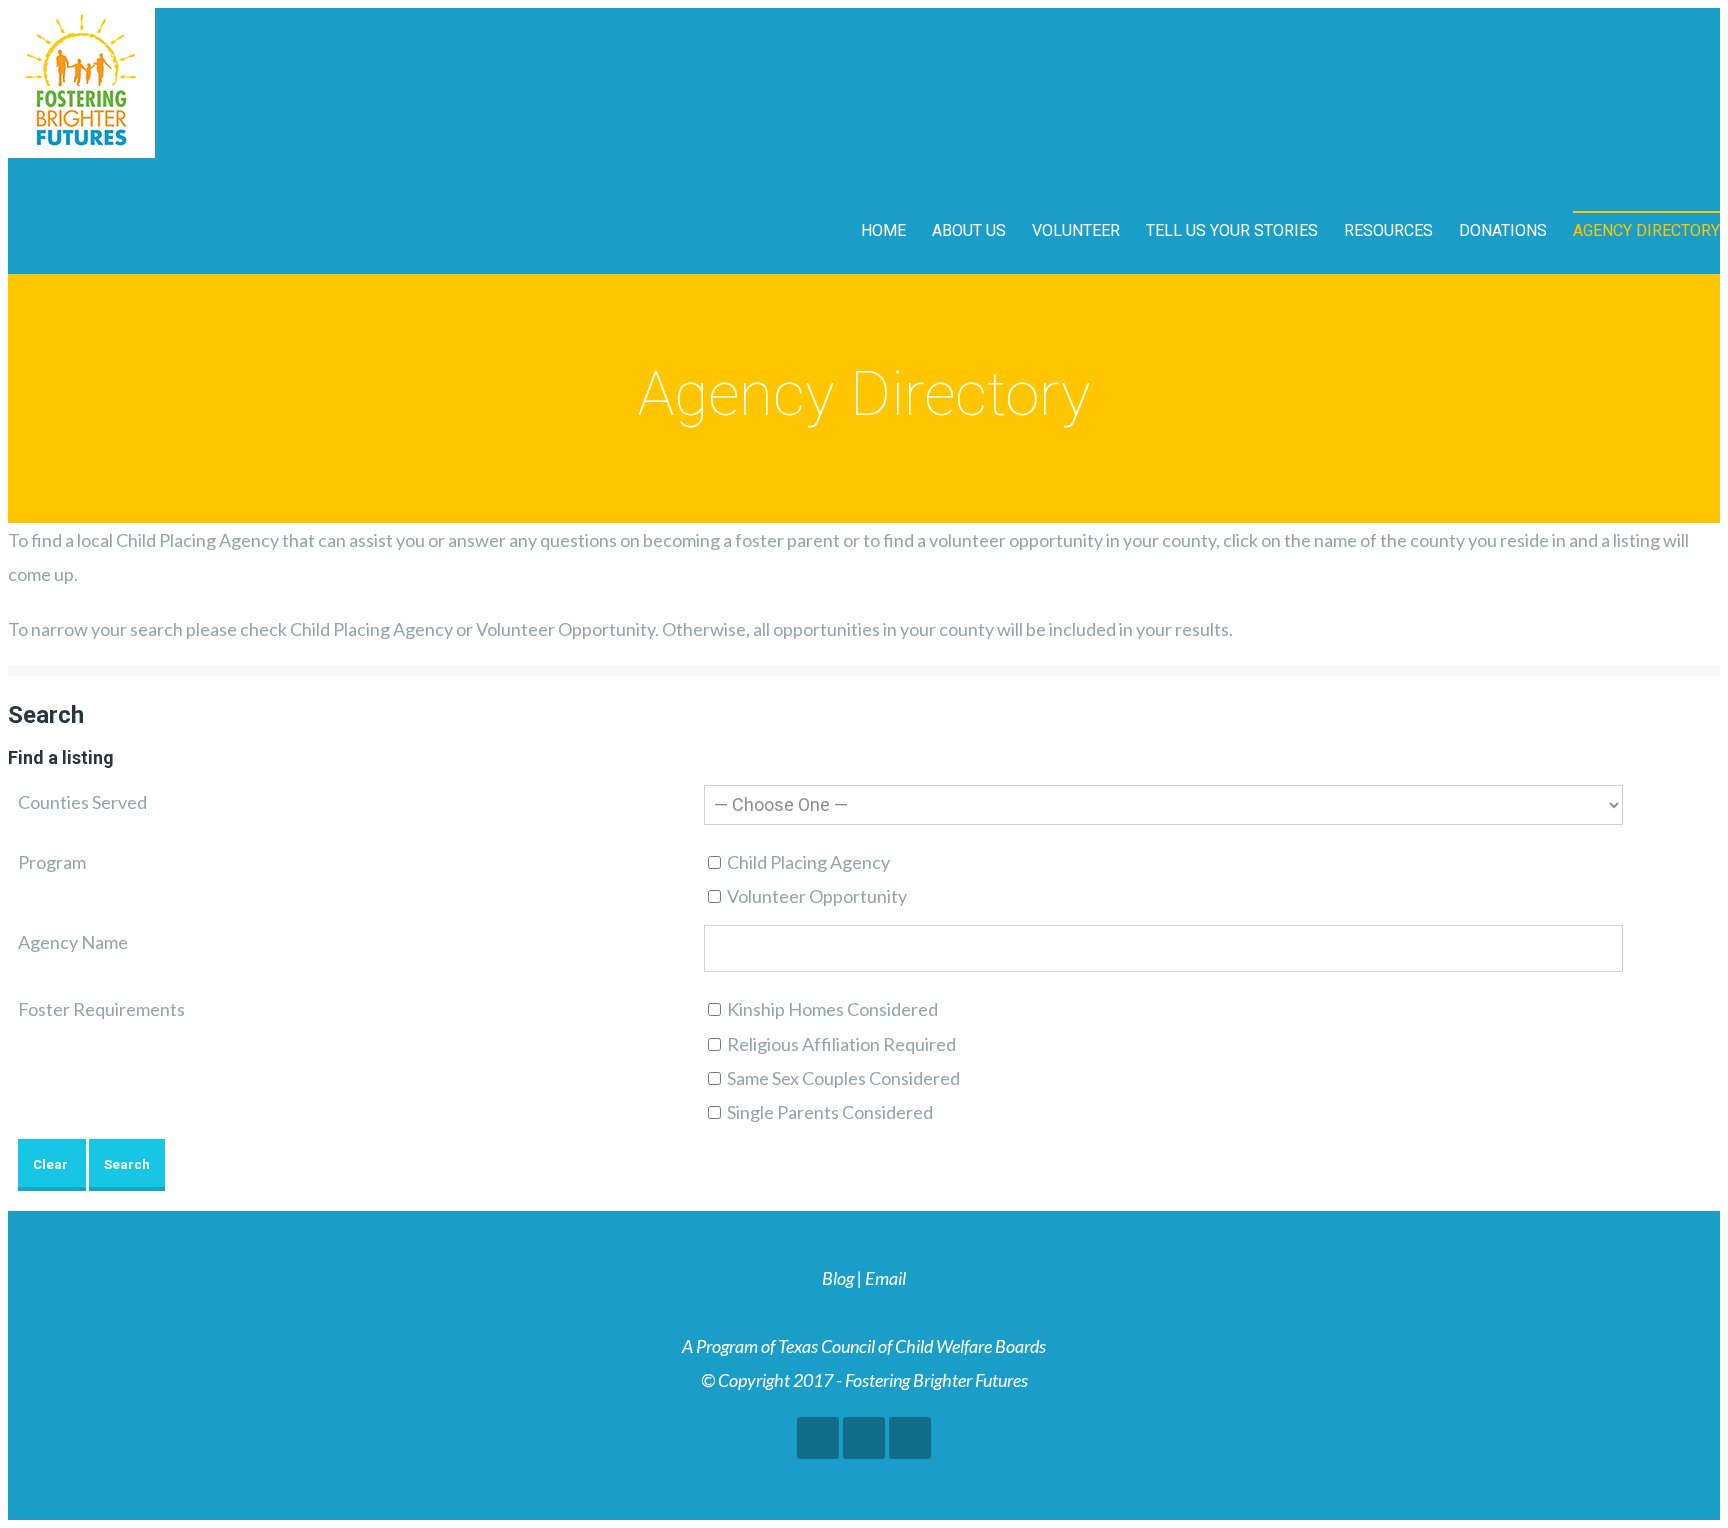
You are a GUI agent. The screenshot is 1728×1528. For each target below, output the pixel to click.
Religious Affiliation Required (840, 1044)
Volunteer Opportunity (815, 896)
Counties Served (82, 802)
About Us (969, 230)
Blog (838, 1278)
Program (52, 862)
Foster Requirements (101, 1009)
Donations (1503, 230)
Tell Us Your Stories (1232, 230)
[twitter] (864, 1438)
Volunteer (1076, 230)
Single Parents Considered (828, 1112)
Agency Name (73, 942)
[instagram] (910, 1438)
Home (883, 230)
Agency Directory (1646, 230)
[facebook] (818, 1438)
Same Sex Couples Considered (842, 1078)
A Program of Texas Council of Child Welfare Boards (864, 1346)
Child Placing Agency (807, 862)
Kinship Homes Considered (831, 1009)
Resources (1388, 230)
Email (885, 1278)
